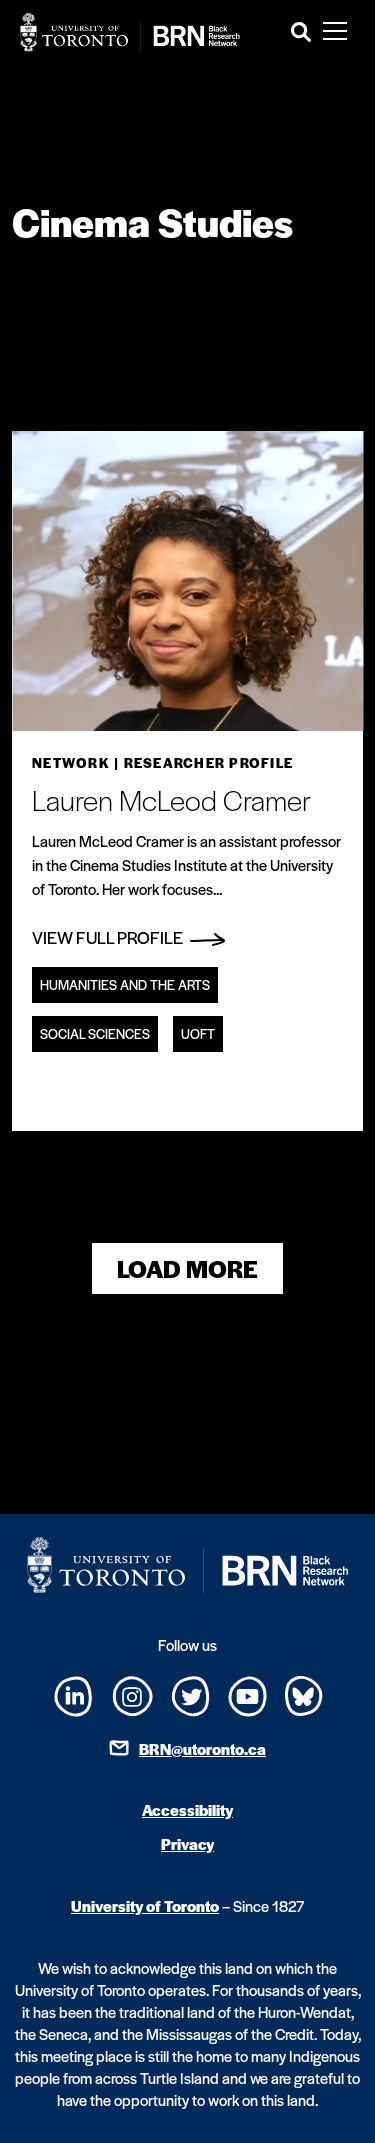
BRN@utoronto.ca (202, 1748)
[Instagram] (132, 1693)
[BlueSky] (304, 1693)
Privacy (187, 1843)
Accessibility (187, 1809)
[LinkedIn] (73, 1694)
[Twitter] (190, 1693)
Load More (187, 1268)
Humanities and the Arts (125, 984)
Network (71, 762)
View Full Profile (109, 937)
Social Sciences (95, 1033)
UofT (198, 1033)
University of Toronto (145, 1905)
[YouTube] (247, 1693)
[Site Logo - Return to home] (130, 32)
